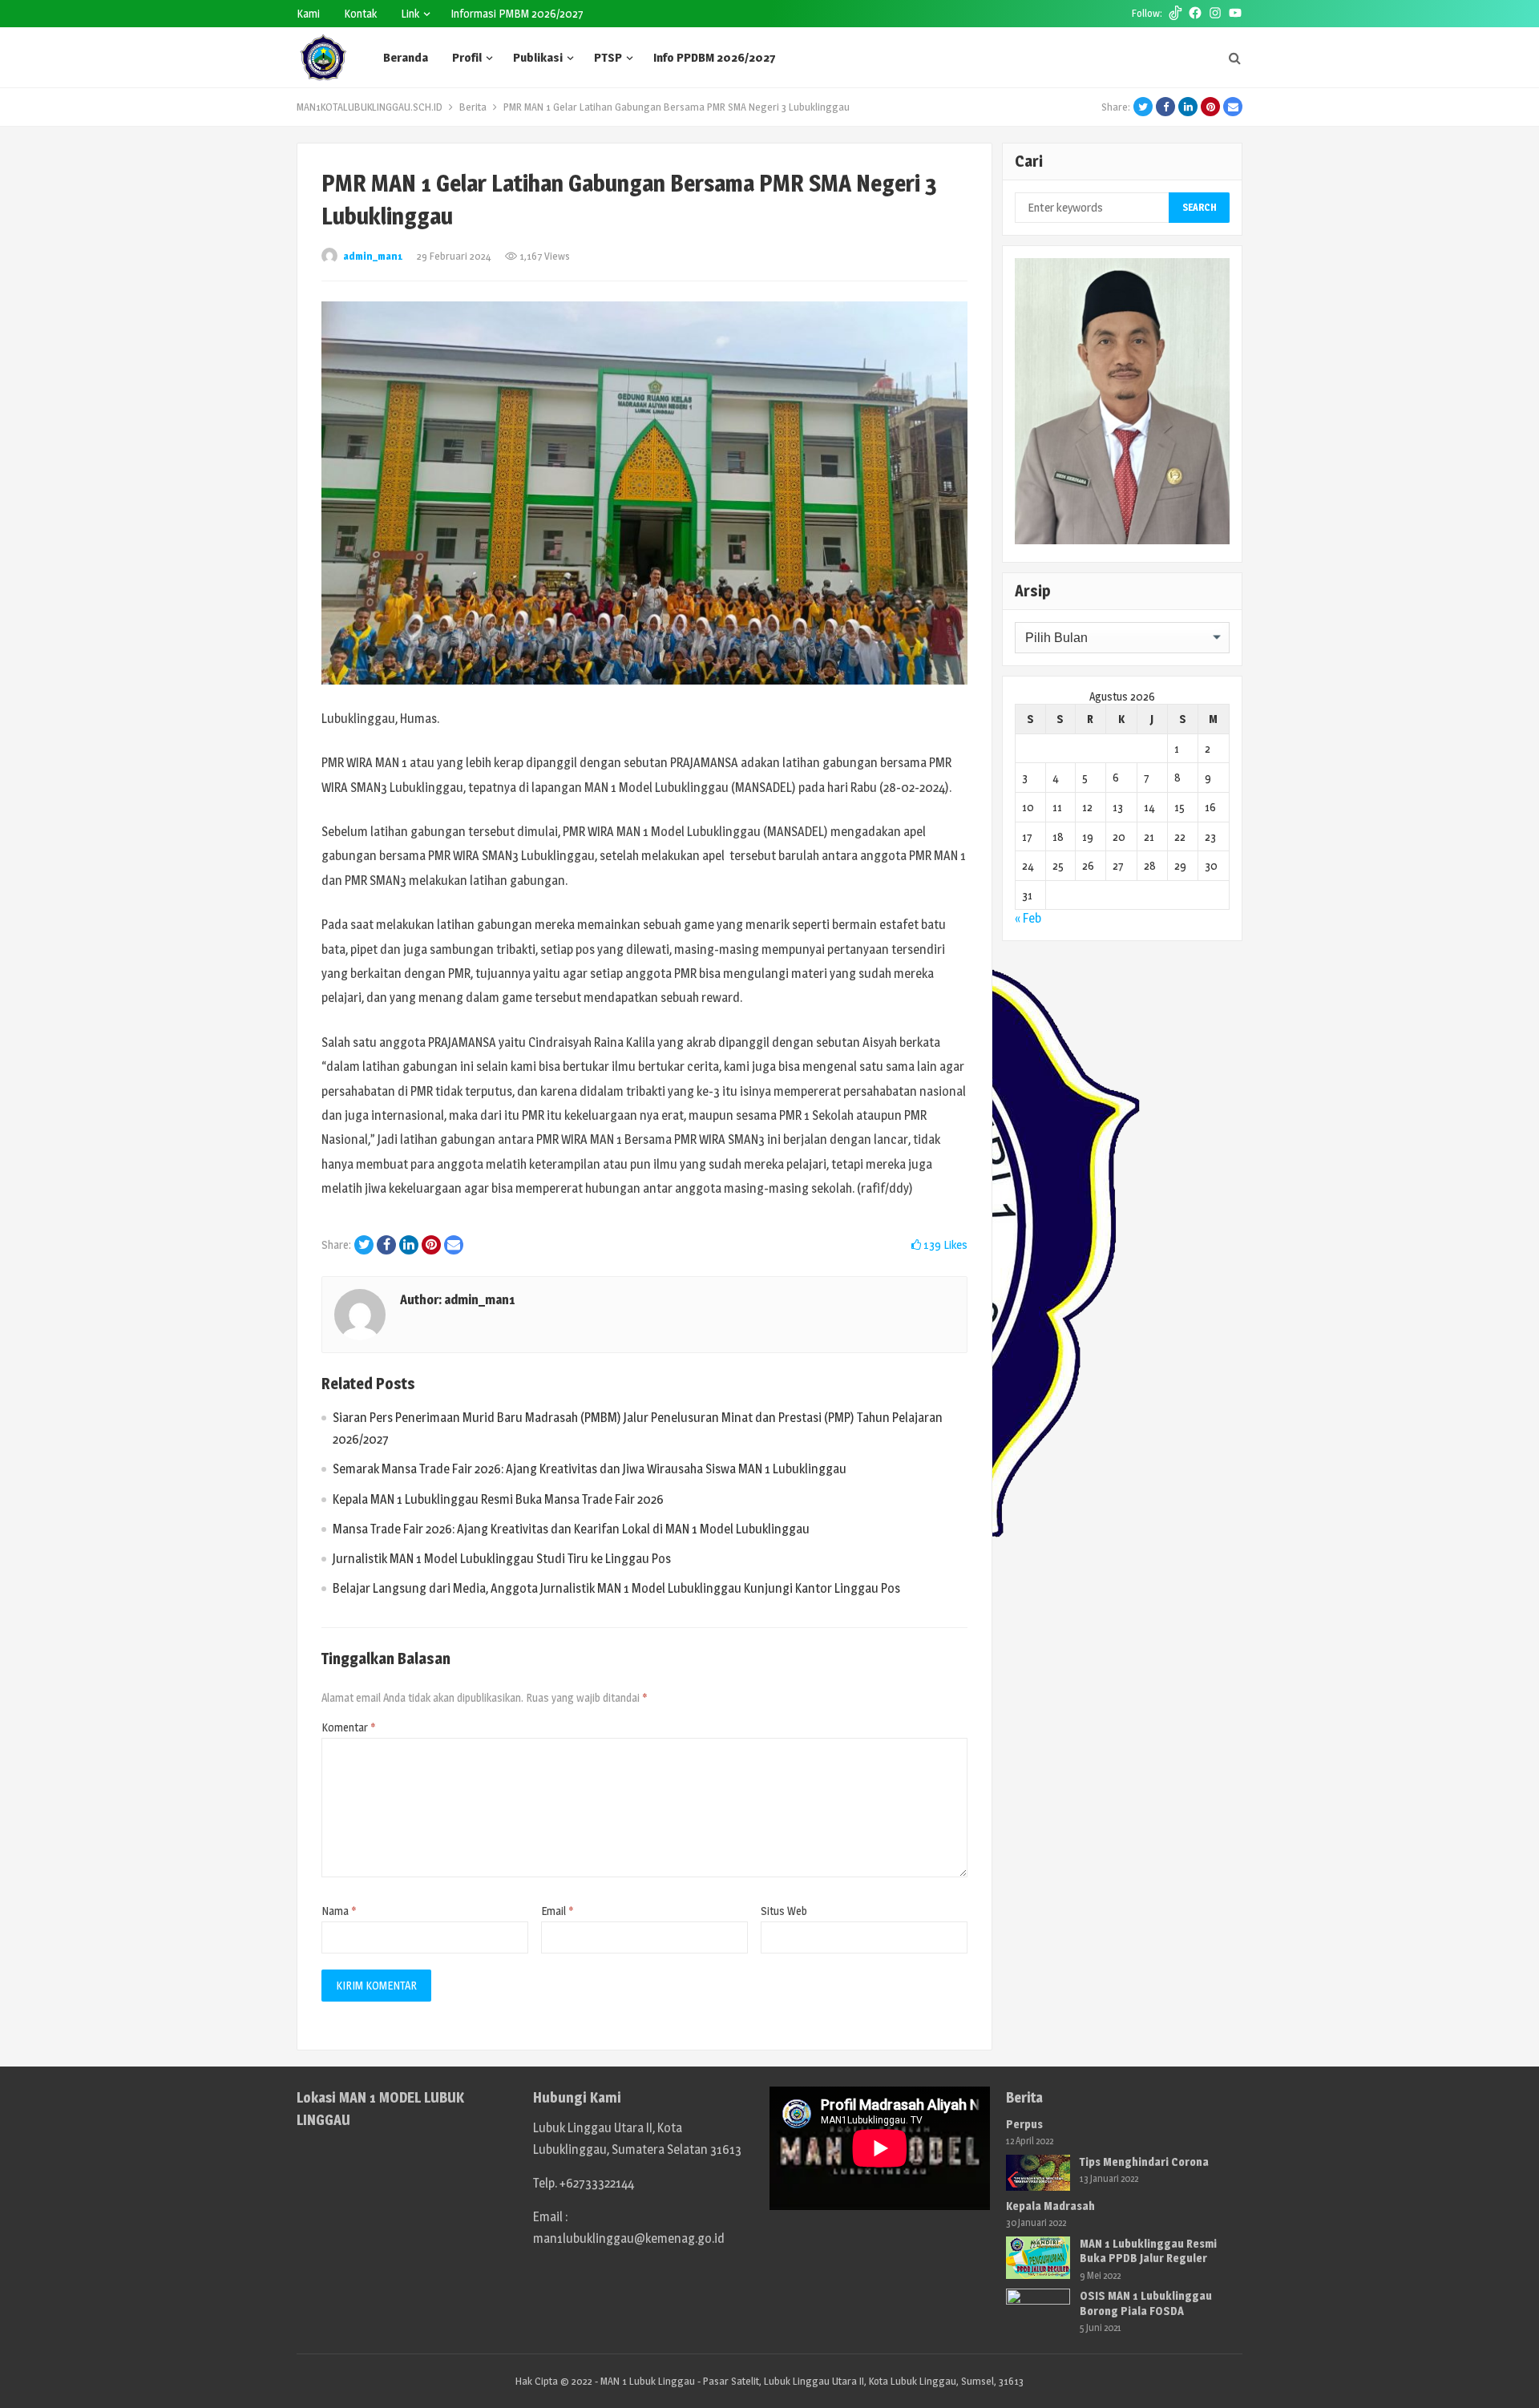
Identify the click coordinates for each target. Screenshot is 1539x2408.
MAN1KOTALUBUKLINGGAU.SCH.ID (370, 107)
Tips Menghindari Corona (1144, 2162)
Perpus (1024, 2124)
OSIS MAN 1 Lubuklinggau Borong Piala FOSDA (1146, 2303)
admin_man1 (373, 256)
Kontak (360, 13)
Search (1200, 207)
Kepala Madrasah (1050, 2206)
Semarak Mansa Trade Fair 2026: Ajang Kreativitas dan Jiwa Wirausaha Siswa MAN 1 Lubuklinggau (590, 1469)
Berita (473, 107)
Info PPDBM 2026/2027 (714, 57)
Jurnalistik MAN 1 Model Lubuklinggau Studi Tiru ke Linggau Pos (502, 1559)
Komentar (349, 1727)
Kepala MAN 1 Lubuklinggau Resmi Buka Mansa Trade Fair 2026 (498, 1499)
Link (410, 13)
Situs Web (784, 1911)
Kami (308, 13)
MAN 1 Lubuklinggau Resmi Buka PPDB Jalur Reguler (1148, 2250)
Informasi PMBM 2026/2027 (517, 13)
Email (557, 1911)
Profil (467, 57)
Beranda (406, 57)
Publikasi (538, 57)
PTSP (608, 57)
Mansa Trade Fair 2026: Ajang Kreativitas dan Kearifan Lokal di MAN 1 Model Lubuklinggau (571, 1529)
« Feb (1028, 918)
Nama (339, 1911)
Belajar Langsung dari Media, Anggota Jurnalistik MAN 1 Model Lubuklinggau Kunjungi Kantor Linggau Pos (616, 1588)
